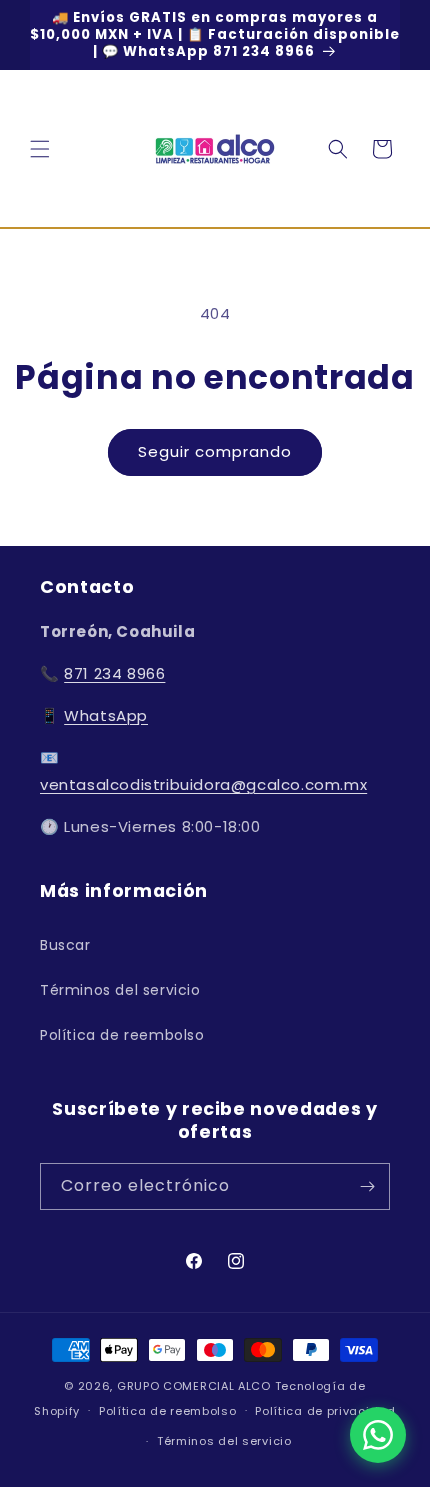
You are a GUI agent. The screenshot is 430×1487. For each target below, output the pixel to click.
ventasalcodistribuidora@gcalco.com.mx (203, 784)
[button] (40, 149)
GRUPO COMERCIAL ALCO (194, 1386)
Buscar (65, 945)
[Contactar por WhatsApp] (378, 1435)
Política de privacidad (325, 1411)
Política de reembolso (122, 1035)
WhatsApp (106, 715)
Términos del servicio (120, 990)
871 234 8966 (114, 673)
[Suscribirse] (367, 1186)
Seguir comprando (215, 451)
